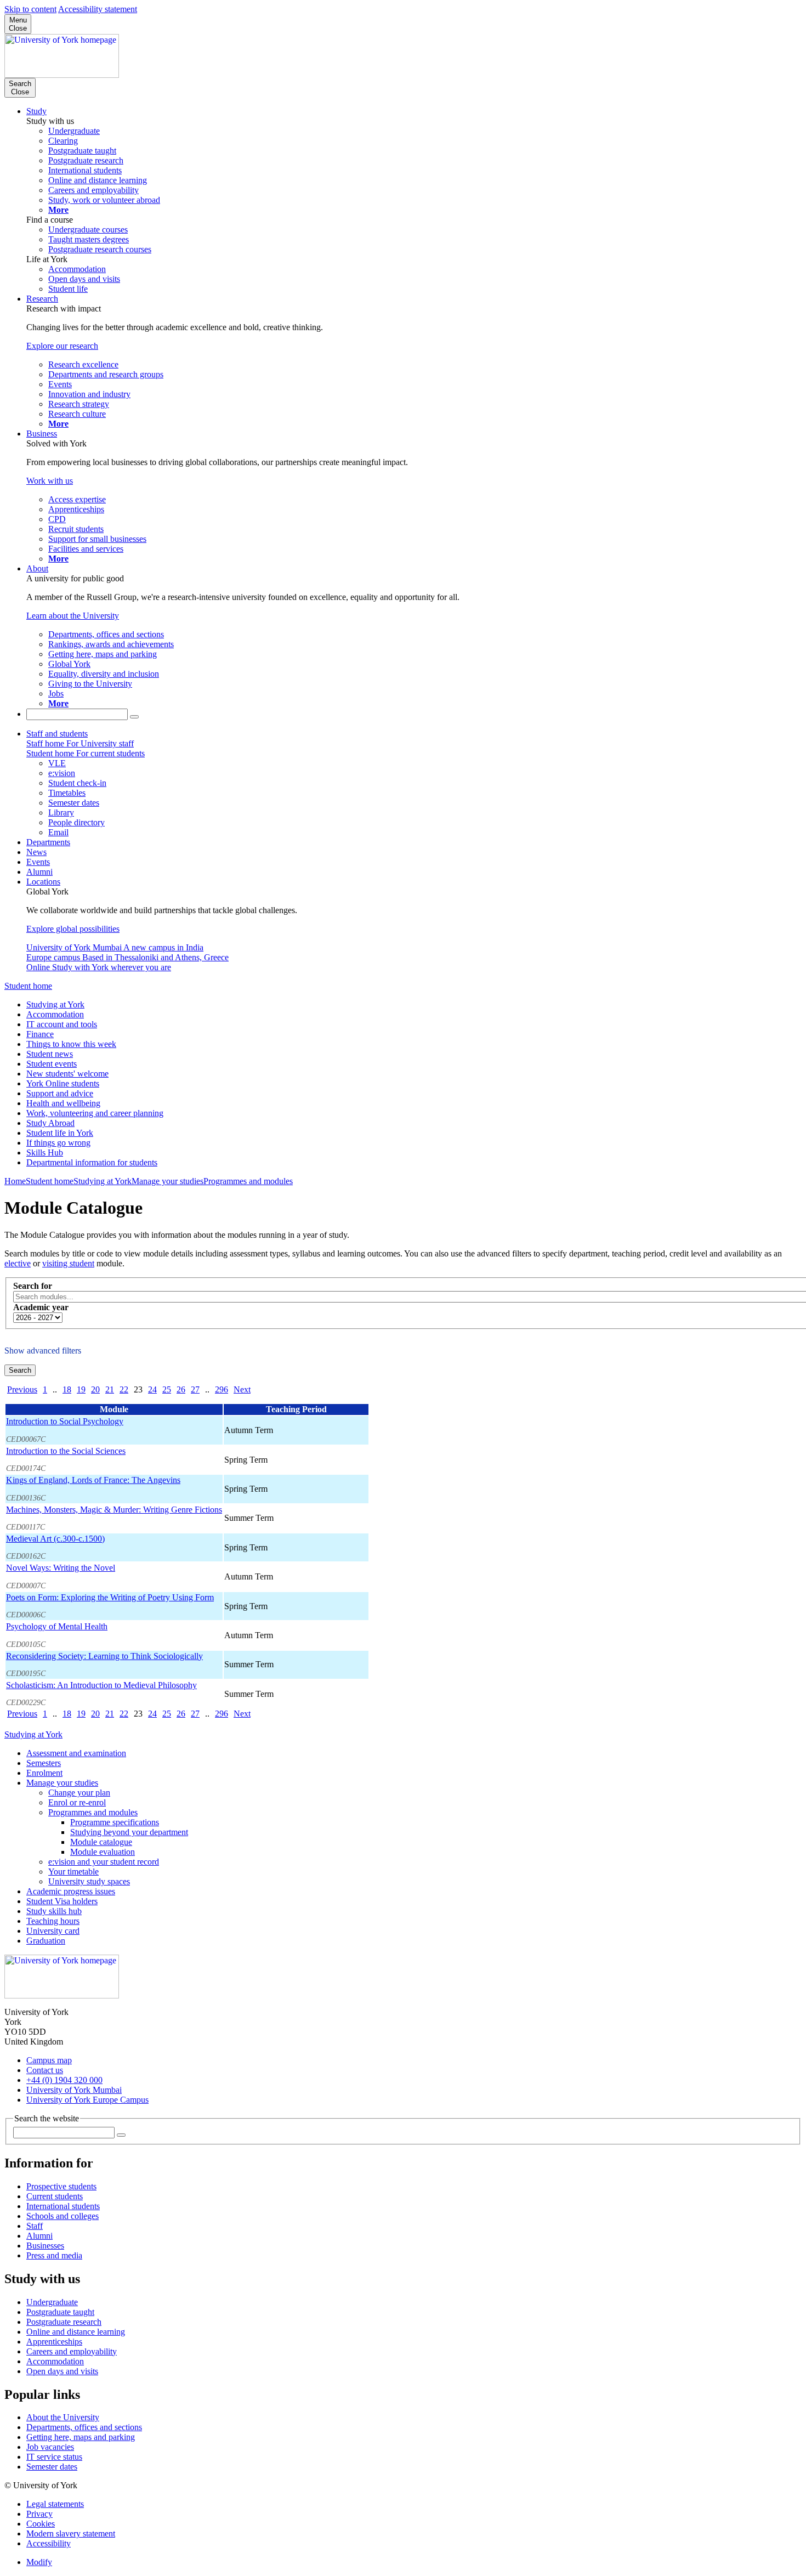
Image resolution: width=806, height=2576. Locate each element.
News (36, 852)
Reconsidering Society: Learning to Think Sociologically (104, 1656)
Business (42, 434)
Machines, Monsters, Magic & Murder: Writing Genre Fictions (114, 1510)
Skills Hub (45, 1153)
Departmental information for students (92, 1162)
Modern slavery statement (71, 2533)
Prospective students (61, 2186)
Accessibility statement (98, 9)
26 (181, 1389)
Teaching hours (53, 1921)
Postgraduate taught (60, 2312)
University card (53, 1931)
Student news (50, 1054)
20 (95, 1389)
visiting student (68, 1263)
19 (81, 1389)
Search (20, 1370)
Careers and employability (72, 2351)
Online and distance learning (76, 2332)
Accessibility (49, 2543)
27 (195, 1389)
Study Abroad (50, 1123)
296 (222, 1389)
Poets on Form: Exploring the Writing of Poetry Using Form (110, 1597)
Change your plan (79, 1793)
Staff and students (57, 734)
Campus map (49, 2060)
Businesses (45, 2246)
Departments (48, 842)
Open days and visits (62, 2371)
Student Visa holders (62, 1901)
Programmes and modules (248, 1181)
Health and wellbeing (63, 1103)
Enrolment (44, 1773)
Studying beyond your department (129, 1832)
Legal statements (55, 2504)
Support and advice (60, 1093)
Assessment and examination (76, 1753)
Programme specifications (115, 1822)
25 (167, 1389)
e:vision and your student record (104, 1862)
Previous (22, 1389)
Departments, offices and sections (84, 2427)
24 (152, 1389)
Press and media (54, 2255)
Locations (43, 882)
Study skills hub (54, 1911)
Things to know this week (71, 1044)
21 (110, 1389)
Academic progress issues (71, 1891)
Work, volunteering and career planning (95, 1113)
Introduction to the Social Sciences (66, 1451)
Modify (39, 2562)
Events (38, 862)
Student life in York (60, 1133)
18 (67, 1389)
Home (15, 1181)
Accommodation (55, 1014)
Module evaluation (103, 1852)
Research (42, 299)
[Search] (134, 717)
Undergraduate (52, 2302)
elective (18, 1263)
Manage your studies (168, 1181)
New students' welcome (67, 1074)
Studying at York (55, 1004)
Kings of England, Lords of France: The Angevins (93, 1480)
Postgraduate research (64, 2322)
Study (36, 111)
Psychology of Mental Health (57, 1626)
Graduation (46, 1941)
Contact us (45, 2070)
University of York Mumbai (74, 2090)
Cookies (41, 2524)
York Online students (63, 1083)
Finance (40, 1034)
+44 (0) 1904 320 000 (64, 2080)
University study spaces (89, 1881)
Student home (28, 986)
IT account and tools (62, 1024)
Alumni (39, 872)
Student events (52, 1064)
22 (124, 1389)
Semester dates (52, 2467)
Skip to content (30, 9)
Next (242, 1389)
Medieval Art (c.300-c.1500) (55, 1539)
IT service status (54, 2457)
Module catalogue (101, 1842)
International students (63, 2206)
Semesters (44, 1763)
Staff (35, 2226)
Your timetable (73, 1872)
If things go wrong (58, 1143)
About (37, 568)
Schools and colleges (63, 2216)
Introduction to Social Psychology (65, 1421)
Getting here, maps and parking (81, 2437)
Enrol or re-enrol (77, 1802)
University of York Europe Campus (87, 2100)
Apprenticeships (54, 2342)
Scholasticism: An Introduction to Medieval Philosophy (101, 1685)
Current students (55, 2196)
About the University (63, 2417)
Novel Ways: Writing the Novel (61, 1568)
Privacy (39, 2514)
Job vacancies (50, 2447)
